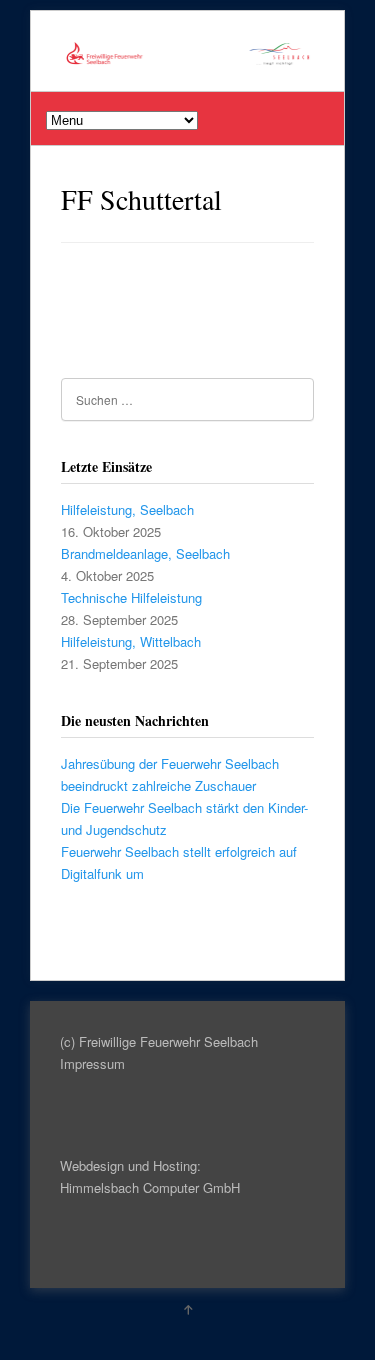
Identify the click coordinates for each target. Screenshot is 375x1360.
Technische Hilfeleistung (131, 597)
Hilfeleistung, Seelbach (127, 509)
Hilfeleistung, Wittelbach (131, 641)
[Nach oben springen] (188, 1309)
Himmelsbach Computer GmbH (150, 1187)
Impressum (92, 1063)
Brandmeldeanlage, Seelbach (145, 553)
